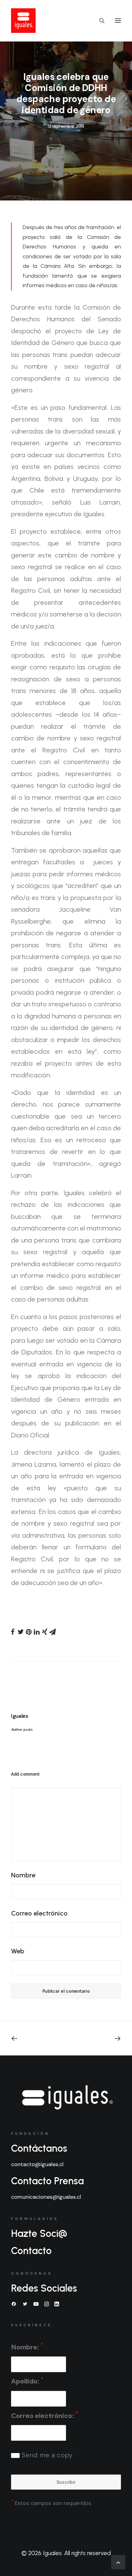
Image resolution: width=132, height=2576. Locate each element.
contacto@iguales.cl (37, 2164)
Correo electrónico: (45, 2415)
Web (18, 1951)
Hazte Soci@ (39, 2233)
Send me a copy (46, 2455)
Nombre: (27, 2346)
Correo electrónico (39, 1913)
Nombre (23, 1875)
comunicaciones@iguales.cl (46, 2197)
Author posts (22, 1730)
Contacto (31, 2251)
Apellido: (27, 2381)
